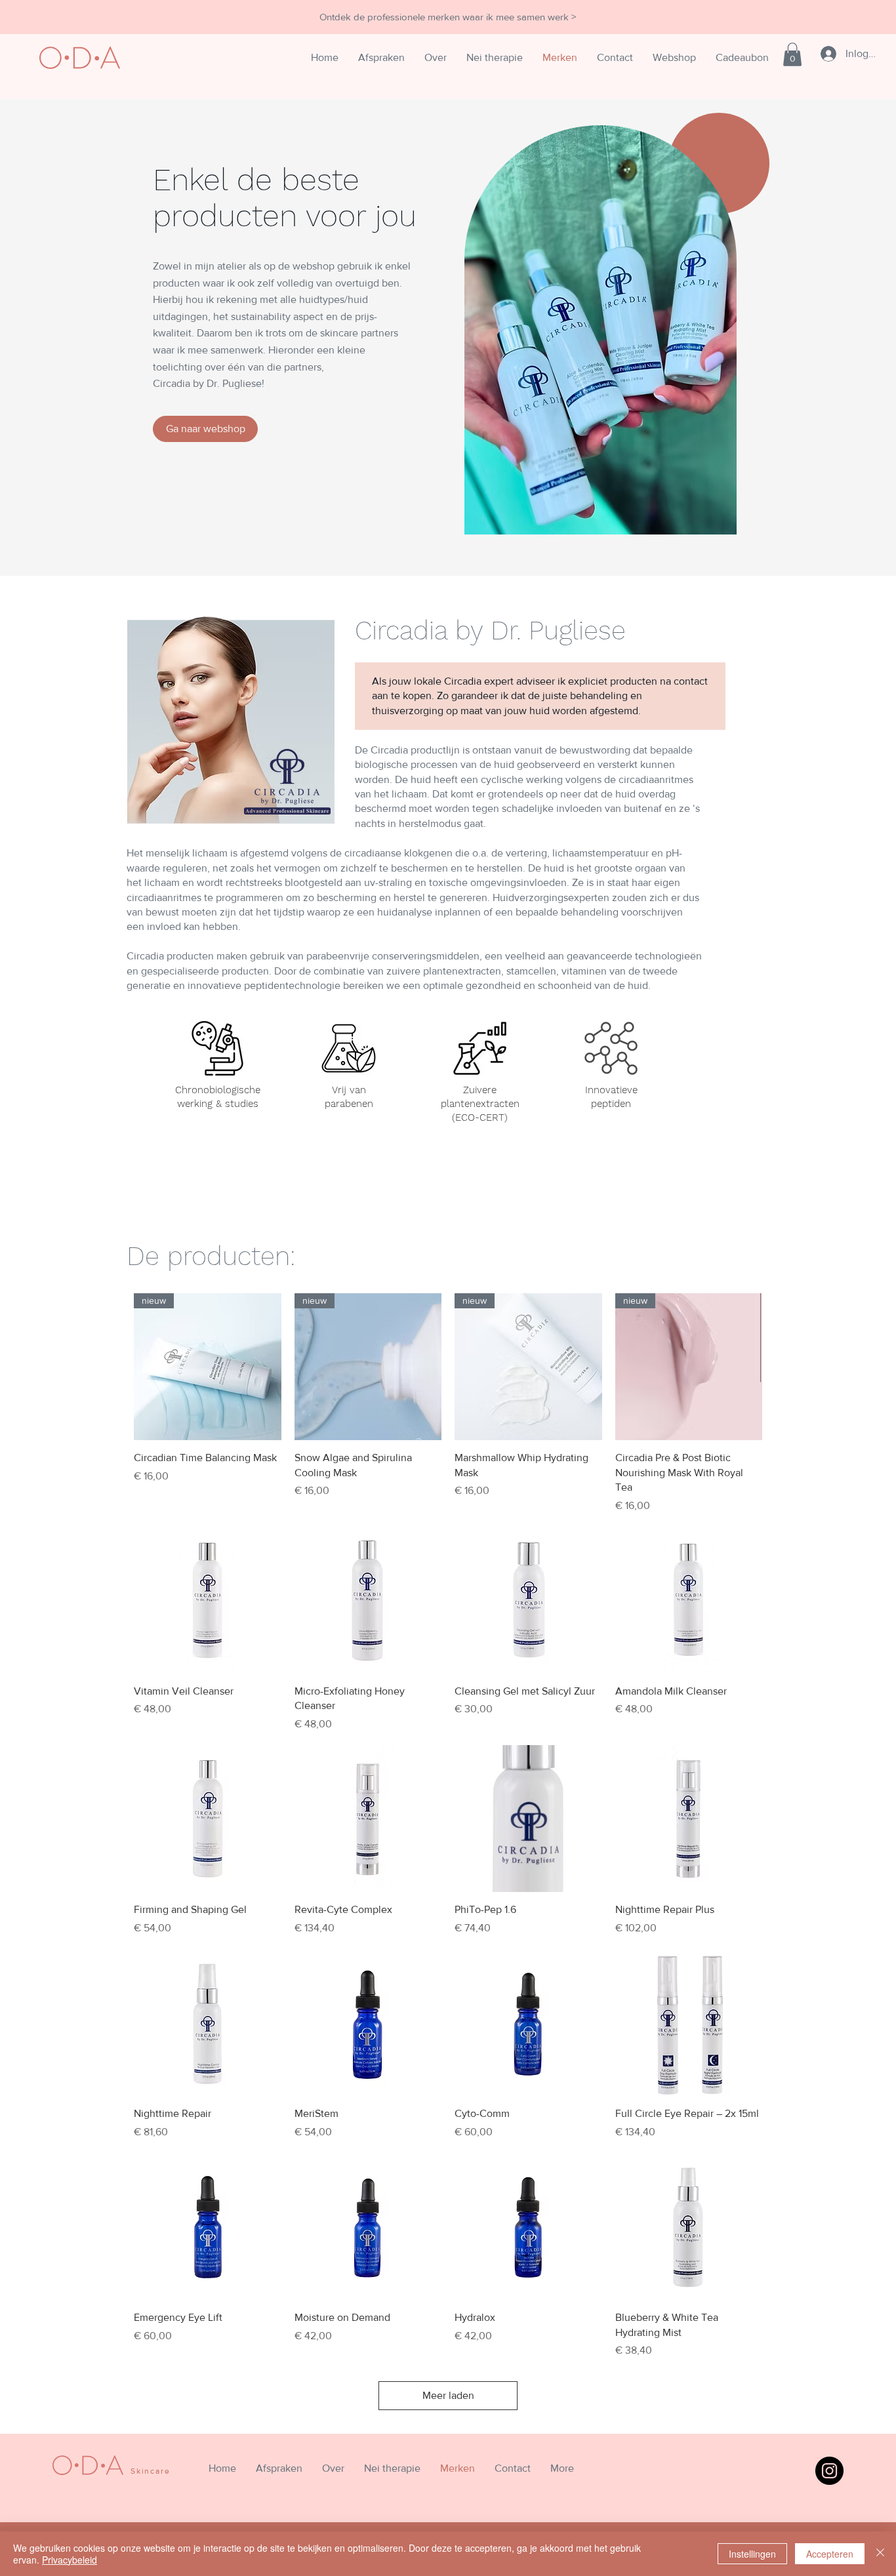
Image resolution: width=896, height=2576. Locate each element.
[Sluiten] (880, 2554)
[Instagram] (829, 2471)
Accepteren (830, 2554)
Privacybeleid (70, 2560)
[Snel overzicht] (208, 1600)
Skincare (150, 2471)
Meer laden (448, 2395)
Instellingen (752, 2554)
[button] (792, 54)
